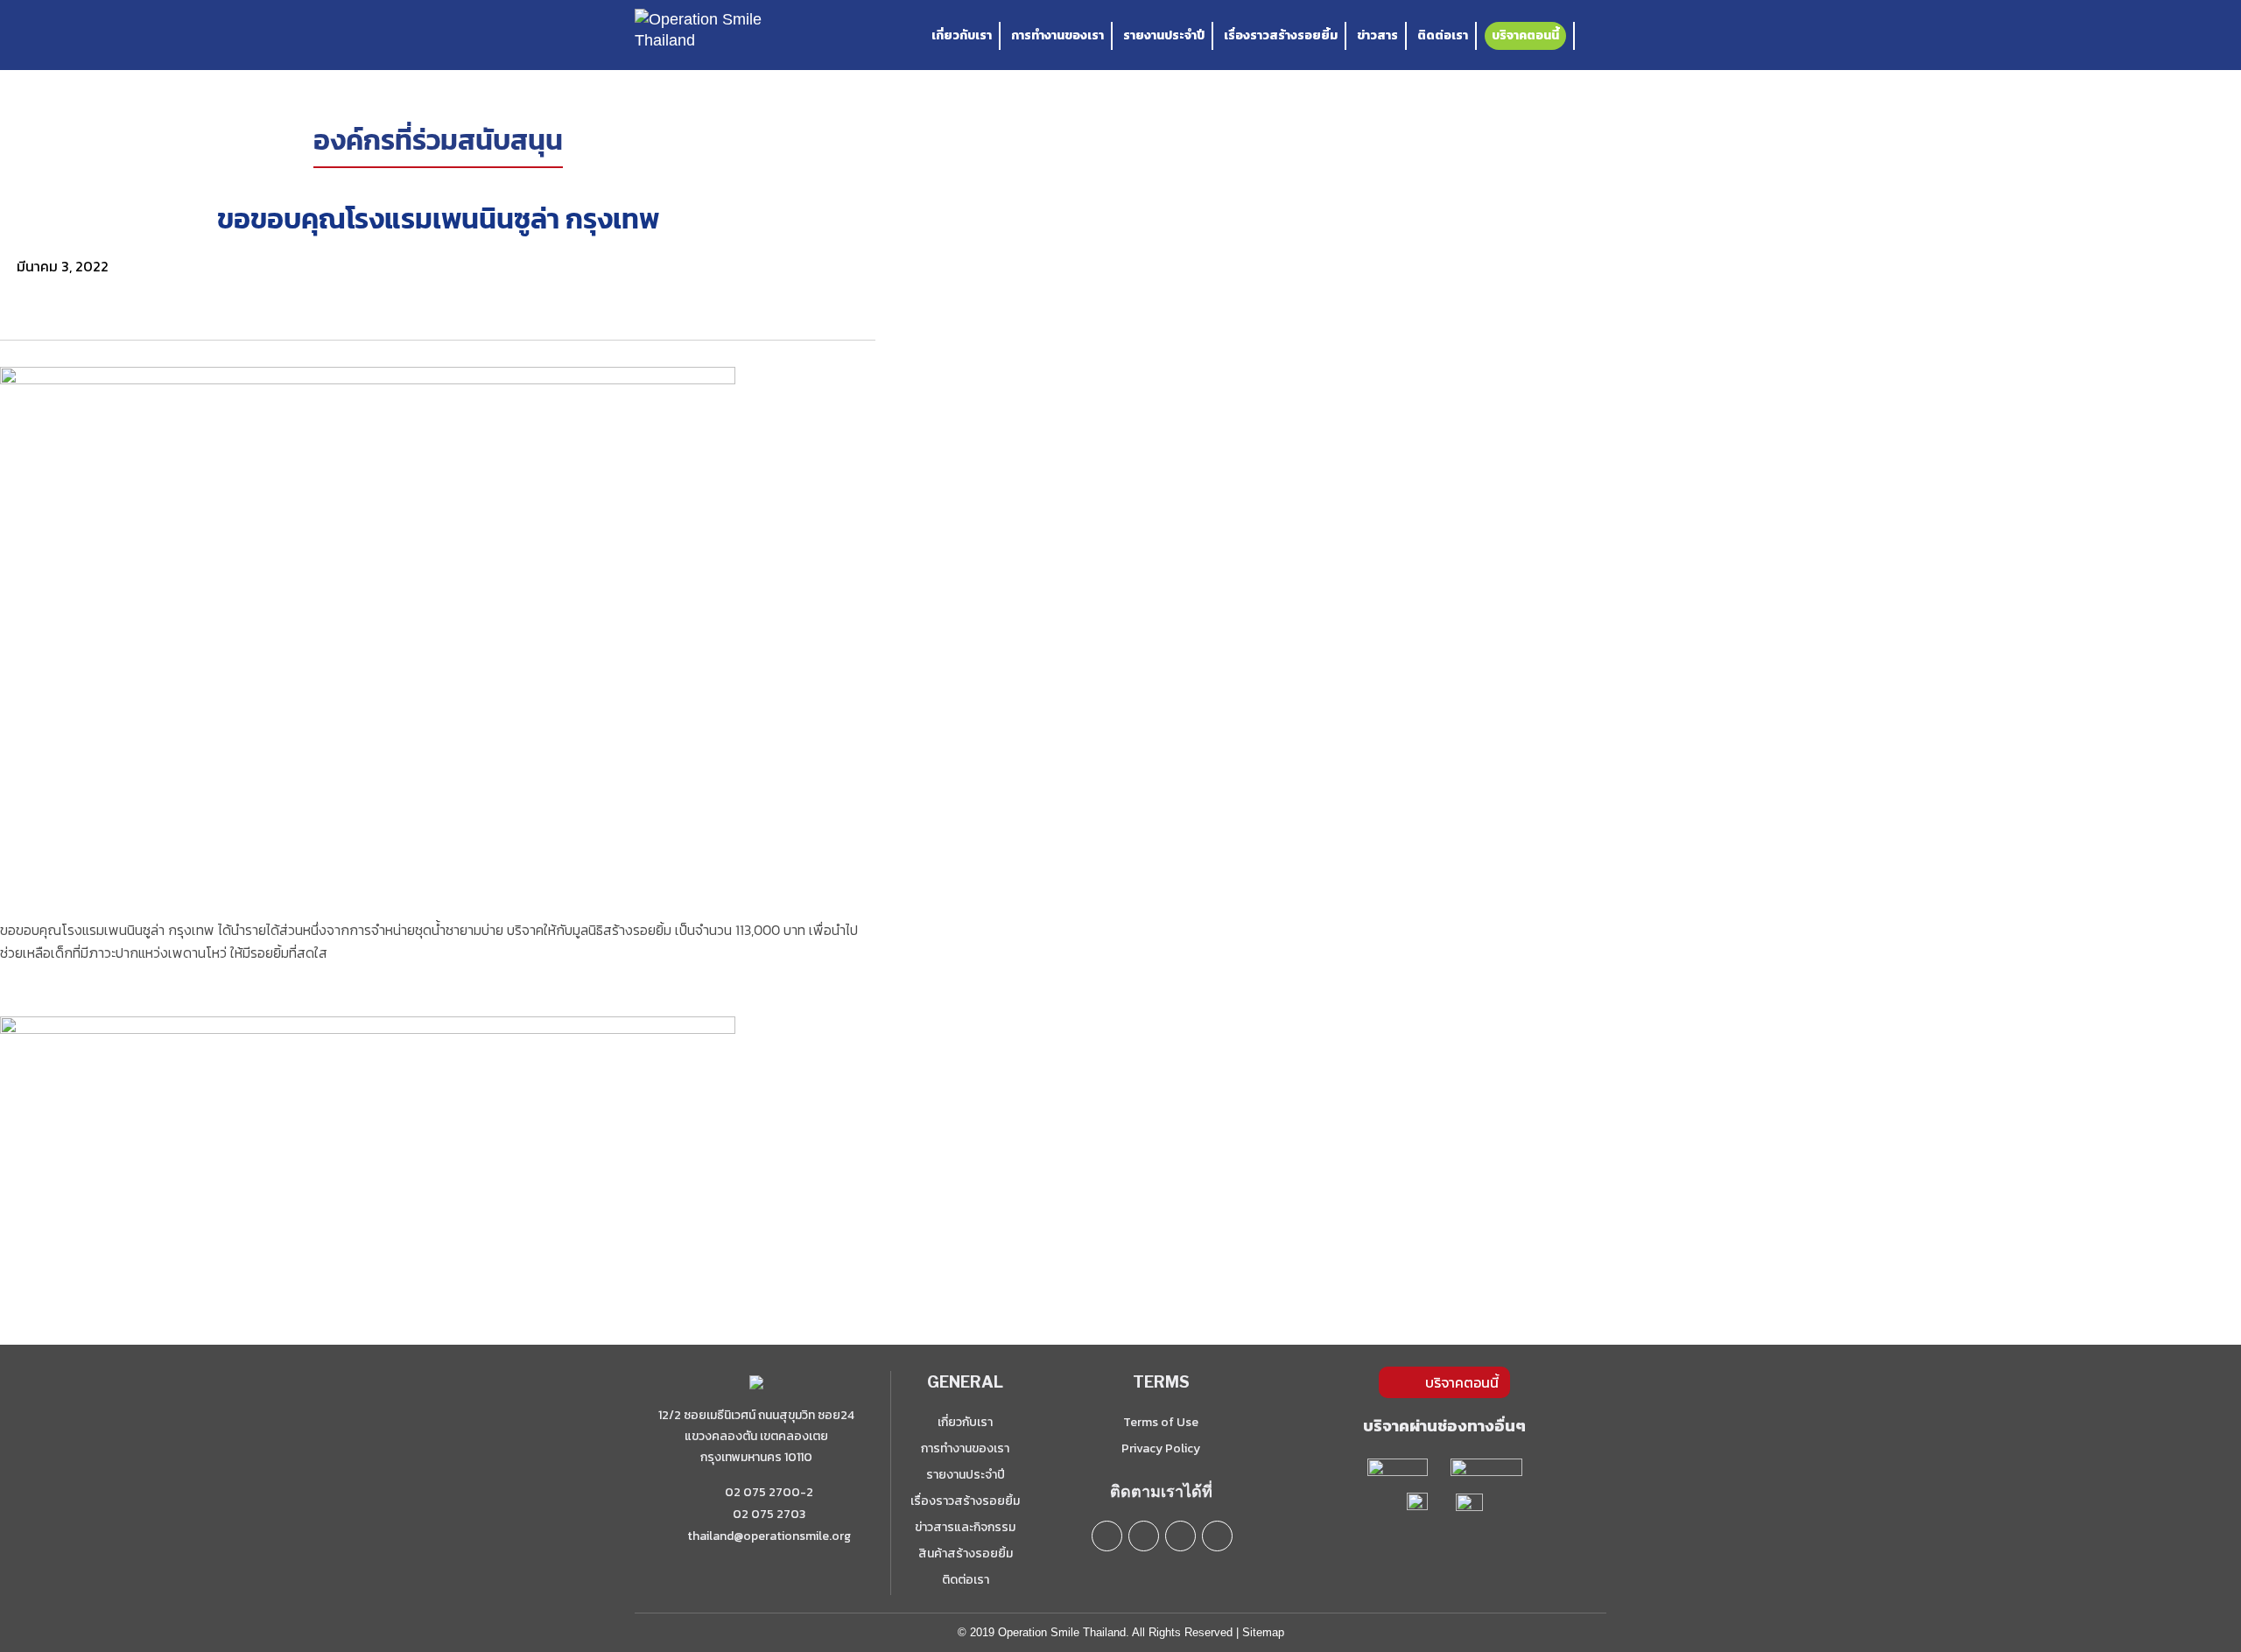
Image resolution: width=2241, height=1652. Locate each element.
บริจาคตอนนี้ (1525, 35)
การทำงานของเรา (1057, 35)
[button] (438, 287)
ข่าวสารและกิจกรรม (965, 1527)
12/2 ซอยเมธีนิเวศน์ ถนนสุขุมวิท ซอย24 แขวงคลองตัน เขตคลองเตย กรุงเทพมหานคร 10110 (756, 1436)
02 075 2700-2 (768, 1492)
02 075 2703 (768, 1514)
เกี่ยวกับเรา (962, 35)
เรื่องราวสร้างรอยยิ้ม (1281, 35)
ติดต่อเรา (1443, 35)
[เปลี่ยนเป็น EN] (1597, 36)
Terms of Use (1161, 1422)
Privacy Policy (1161, 1448)
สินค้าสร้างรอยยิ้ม (966, 1554)
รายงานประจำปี (1164, 35)
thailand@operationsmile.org (769, 1536)
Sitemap (1263, 1632)
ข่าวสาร (1377, 35)
